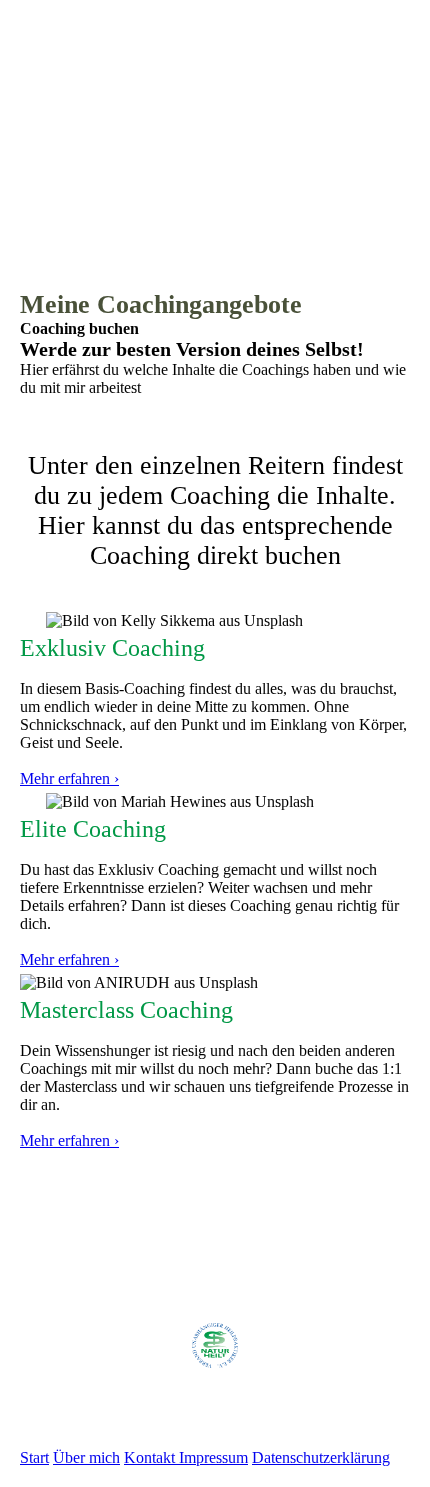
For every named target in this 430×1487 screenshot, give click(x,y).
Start (34, 1457)
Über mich (86, 1457)
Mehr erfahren (67, 1140)
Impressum (213, 1457)
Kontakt (151, 1457)
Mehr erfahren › (69, 778)
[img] (215, 125)
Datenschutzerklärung (321, 1457)
